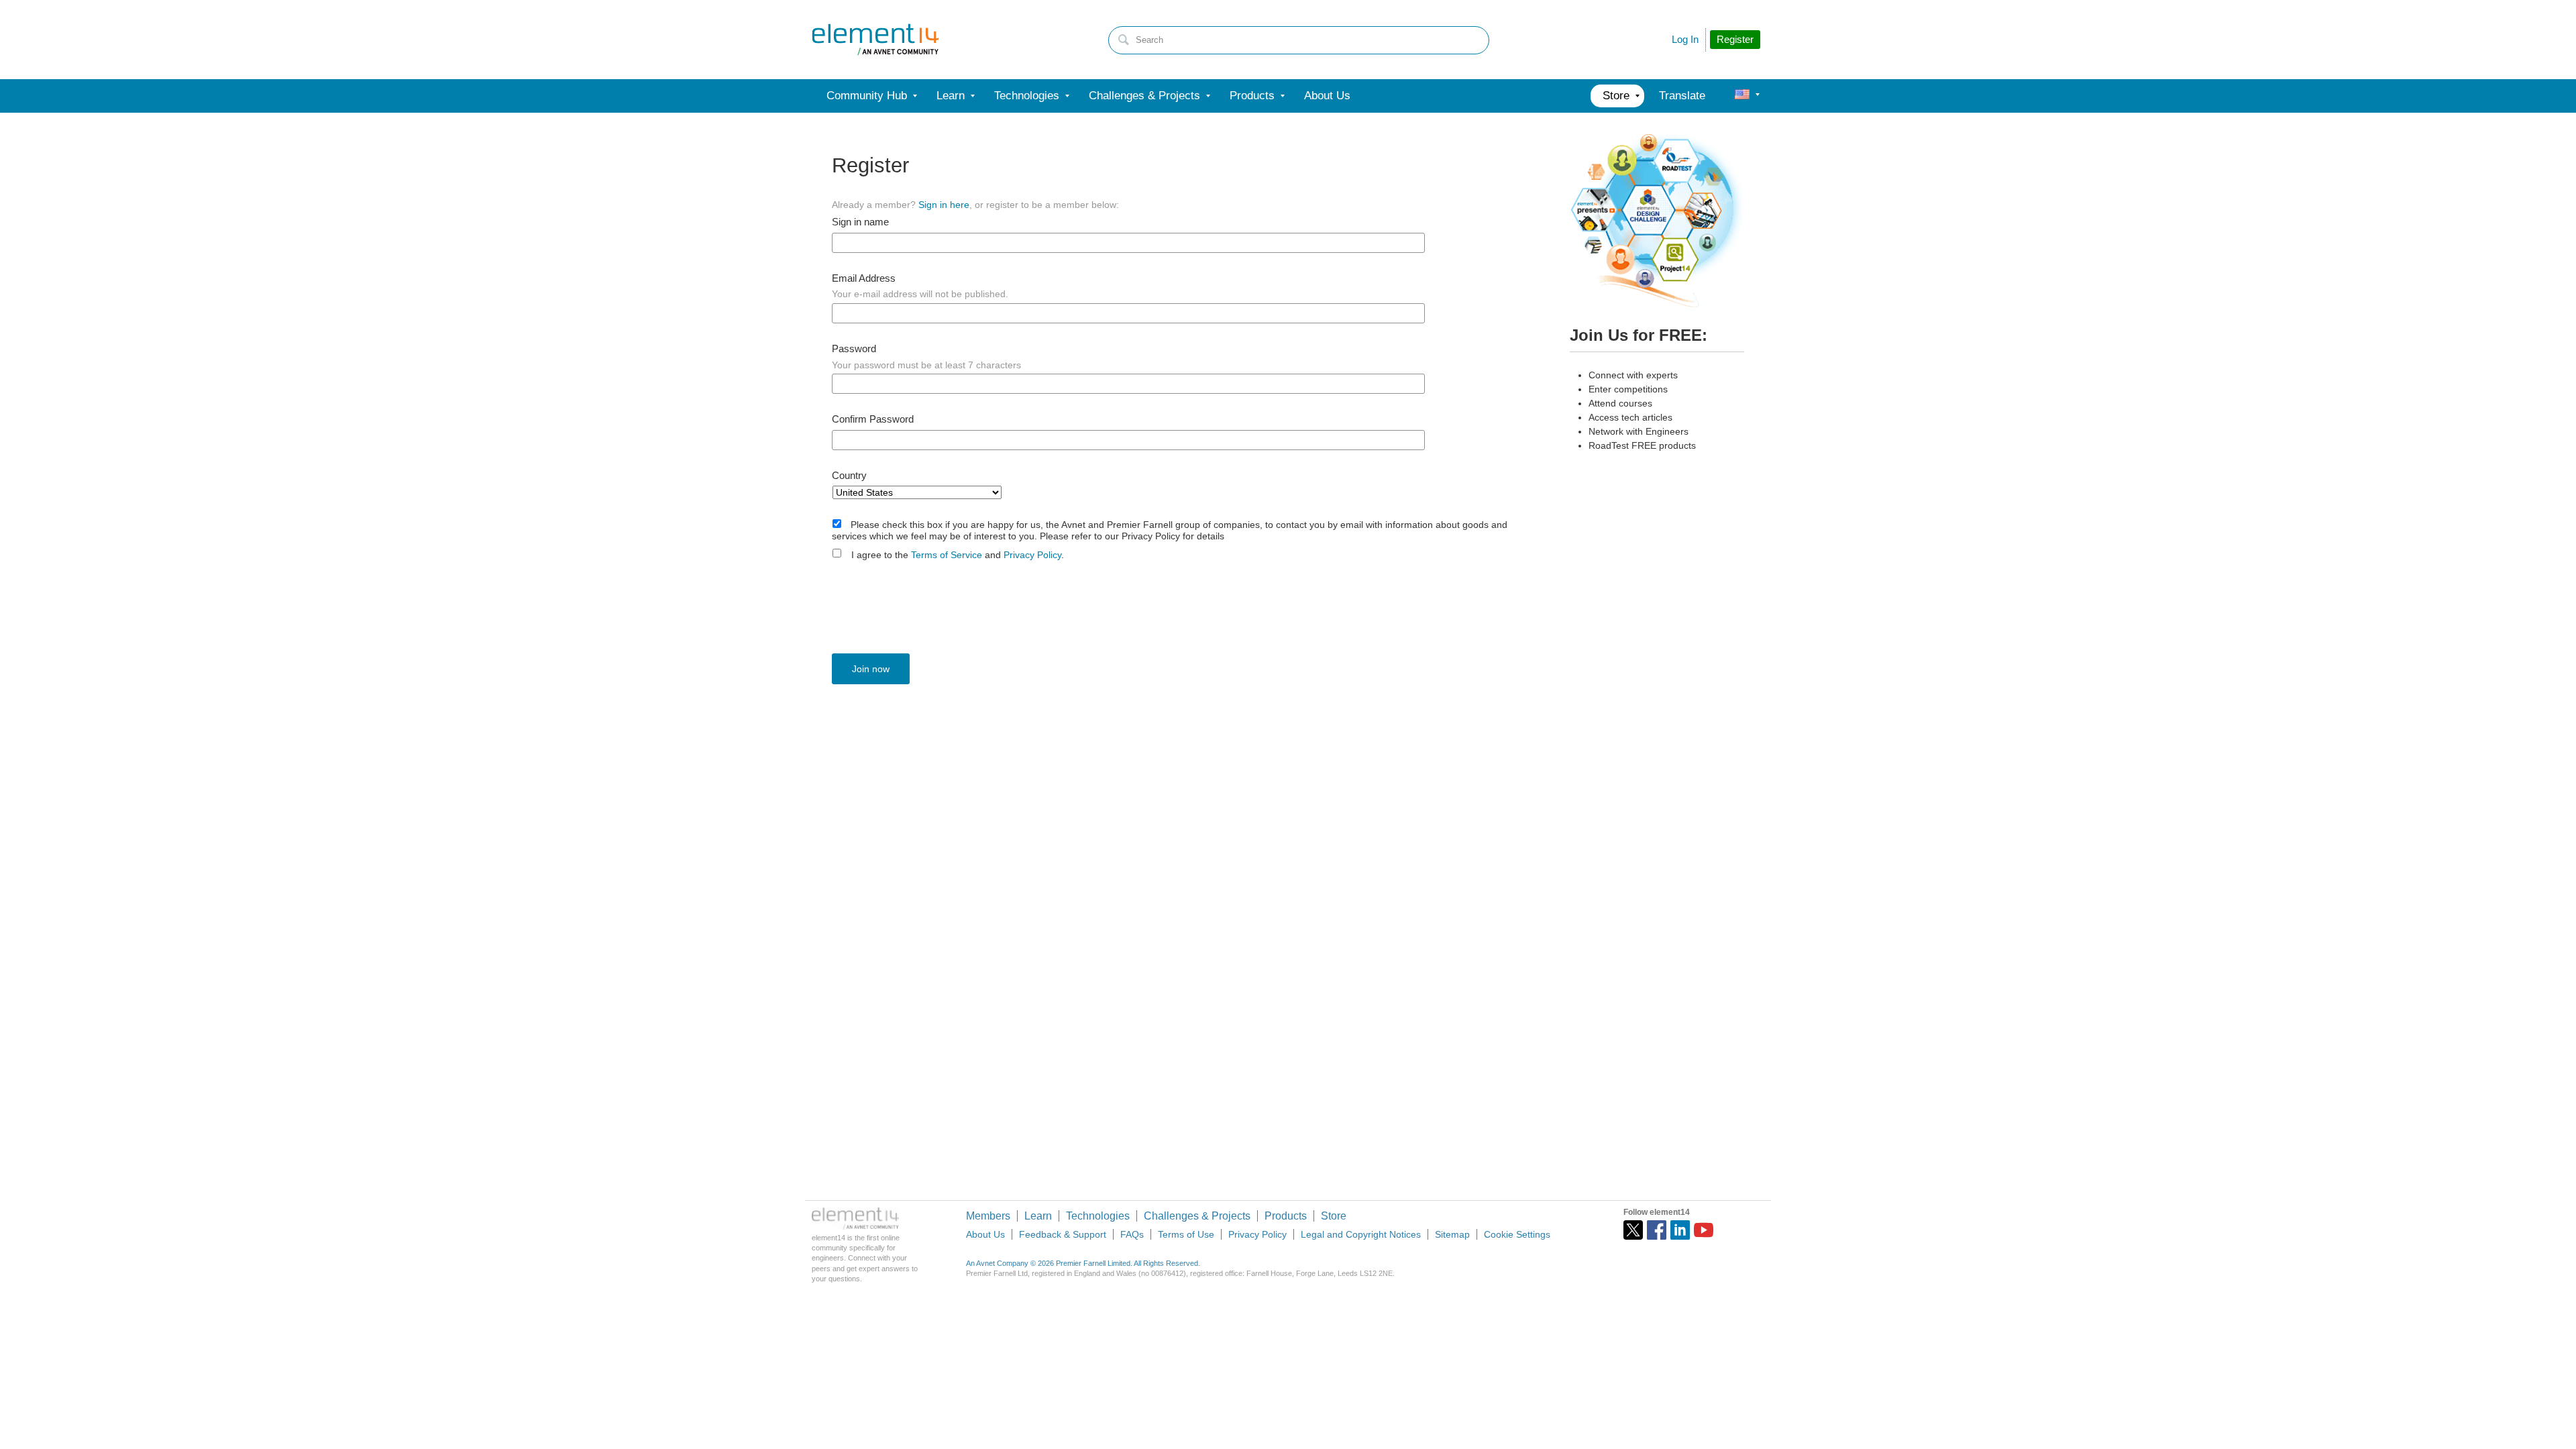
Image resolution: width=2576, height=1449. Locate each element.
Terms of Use (1186, 1234)
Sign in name (860, 222)
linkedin (1680, 1230)
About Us (985, 1234)
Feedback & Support (1063, 1234)
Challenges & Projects (1197, 1216)
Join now (871, 669)
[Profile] (1742, 96)
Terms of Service (947, 555)
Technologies (1098, 1216)
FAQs (1132, 1234)
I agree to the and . (958, 555)
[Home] (875, 40)
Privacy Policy (1032, 555)
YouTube (1704, 1230)
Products (1286, 1216)
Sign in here (944, 205)
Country (849, 476)
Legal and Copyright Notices (1361, 1234)
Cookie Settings (1517, 1234)
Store (1334, 1216)
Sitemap (1452, 1234)
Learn (1038, 1216)
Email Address (864, 278)
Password (854, 349)
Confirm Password (873, 419)
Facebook (1657, 1230)
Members (988, 1216)
